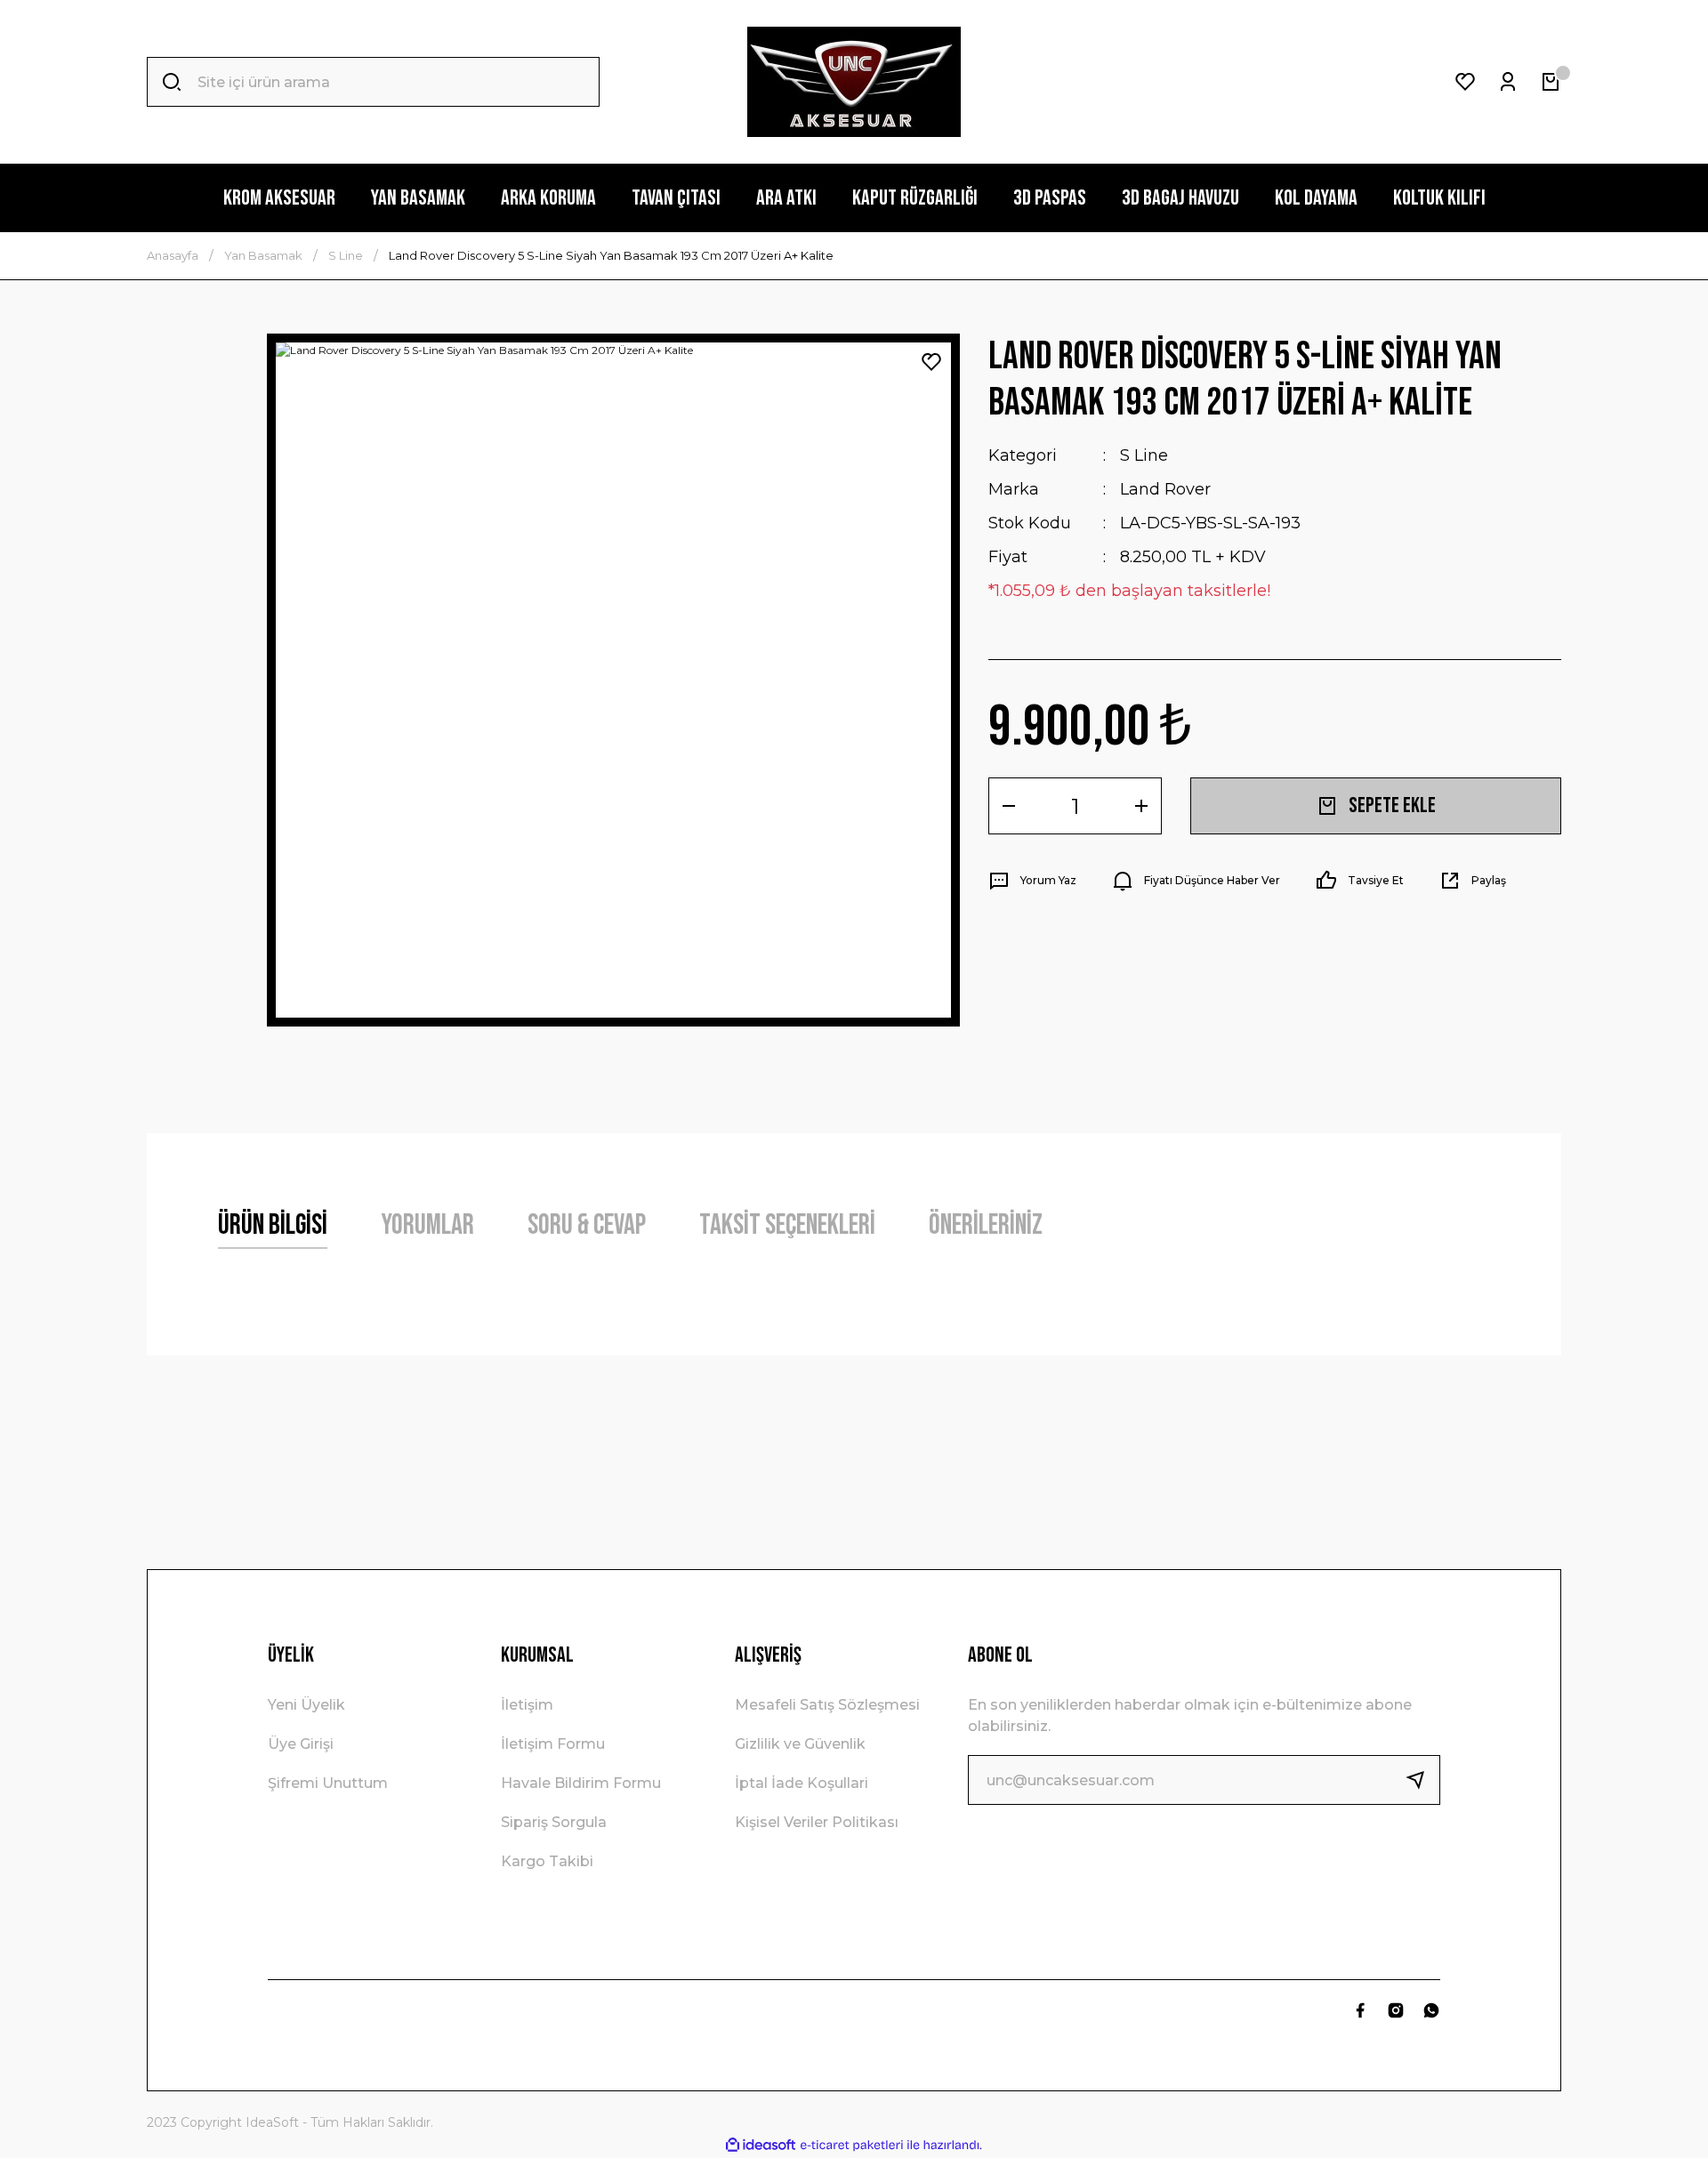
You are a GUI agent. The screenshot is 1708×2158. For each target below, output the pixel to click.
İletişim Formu (553, 1744)
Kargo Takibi (547, 1861)
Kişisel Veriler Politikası (817, 1822)
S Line (1144, 455)
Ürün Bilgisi (273, 1225)
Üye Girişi (301, 1744)
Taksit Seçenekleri (787, 1225)
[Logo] (854, 82)
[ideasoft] (761, 2145)
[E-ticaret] (852, 2146)
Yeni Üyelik (306, 1705)
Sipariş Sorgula (554, 1822)
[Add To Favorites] (931, 362)
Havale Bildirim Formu (581, 1783)
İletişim (527, 1705)
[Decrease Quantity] (1009, 806)
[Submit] (1422, 1780)
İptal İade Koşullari (802, 1783)
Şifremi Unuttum (328, 1783)
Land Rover (1165, 489)
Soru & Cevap (587, 1225)
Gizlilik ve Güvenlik (800, 1744)
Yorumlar (427, 1225)
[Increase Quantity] (1141, 806)
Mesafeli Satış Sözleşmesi (827, 1705)
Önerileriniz (986, 1225)
